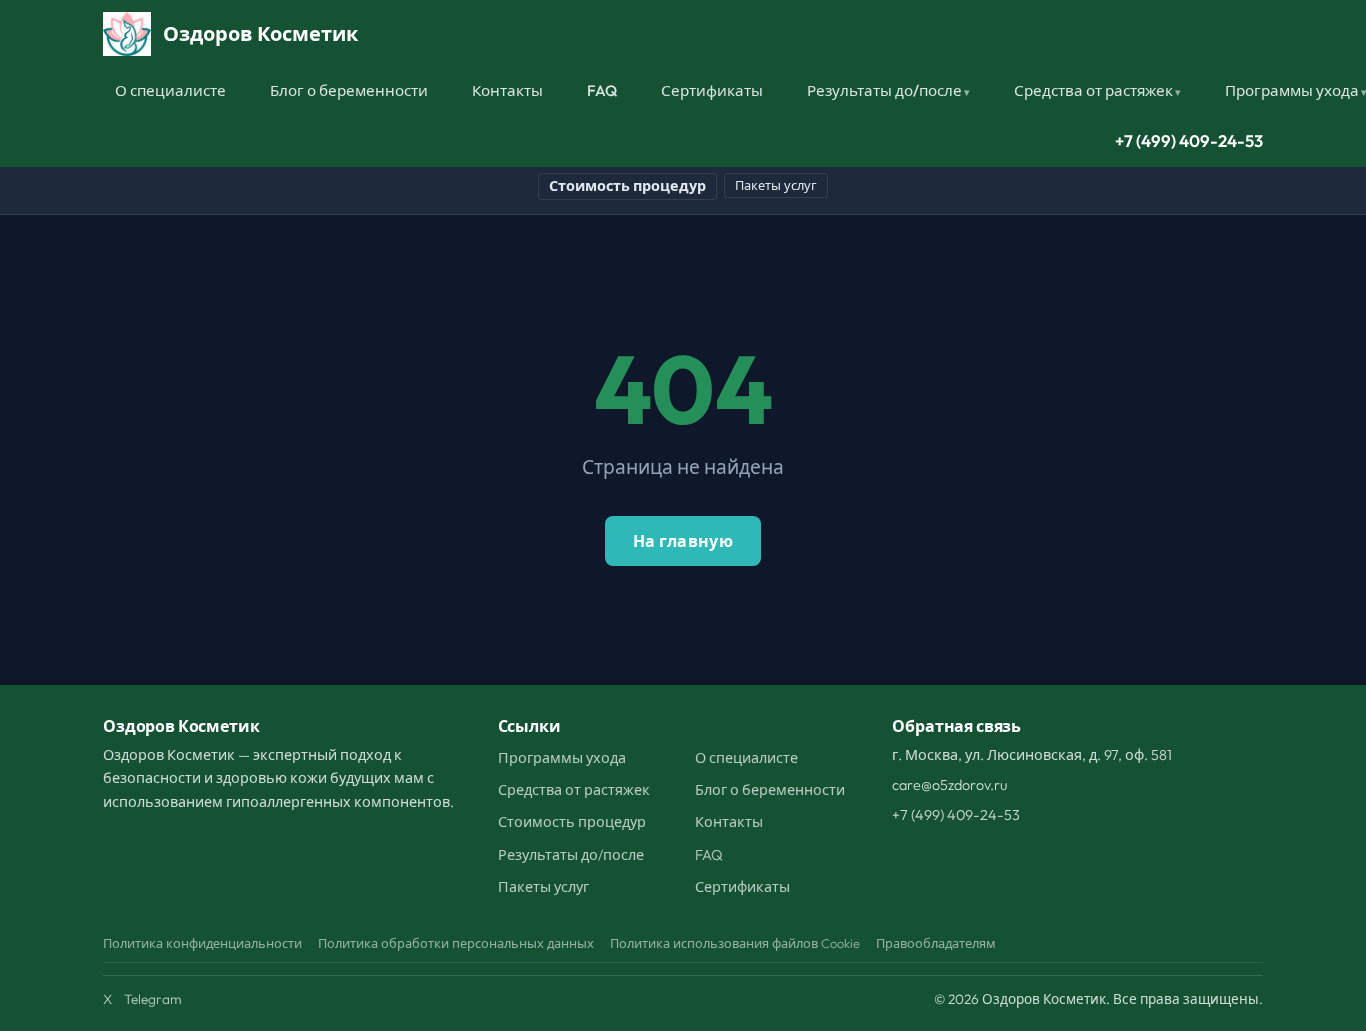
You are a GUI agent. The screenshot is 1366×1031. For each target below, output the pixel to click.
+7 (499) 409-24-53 (1189, 140)
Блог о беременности (349, 90)
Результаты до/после (884, 90)
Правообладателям (936, 943)
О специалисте (170, 90)
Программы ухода (562, 758)
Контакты (507, 90)
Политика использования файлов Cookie (735, 943)
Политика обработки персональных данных (456, 943)
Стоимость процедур (627, 186)
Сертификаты (712, 90)
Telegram (153, 999)
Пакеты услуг (776, 185)
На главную (683, 541)
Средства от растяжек (1093, 90)
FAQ (602, 90)
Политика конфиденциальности (202, 943)
